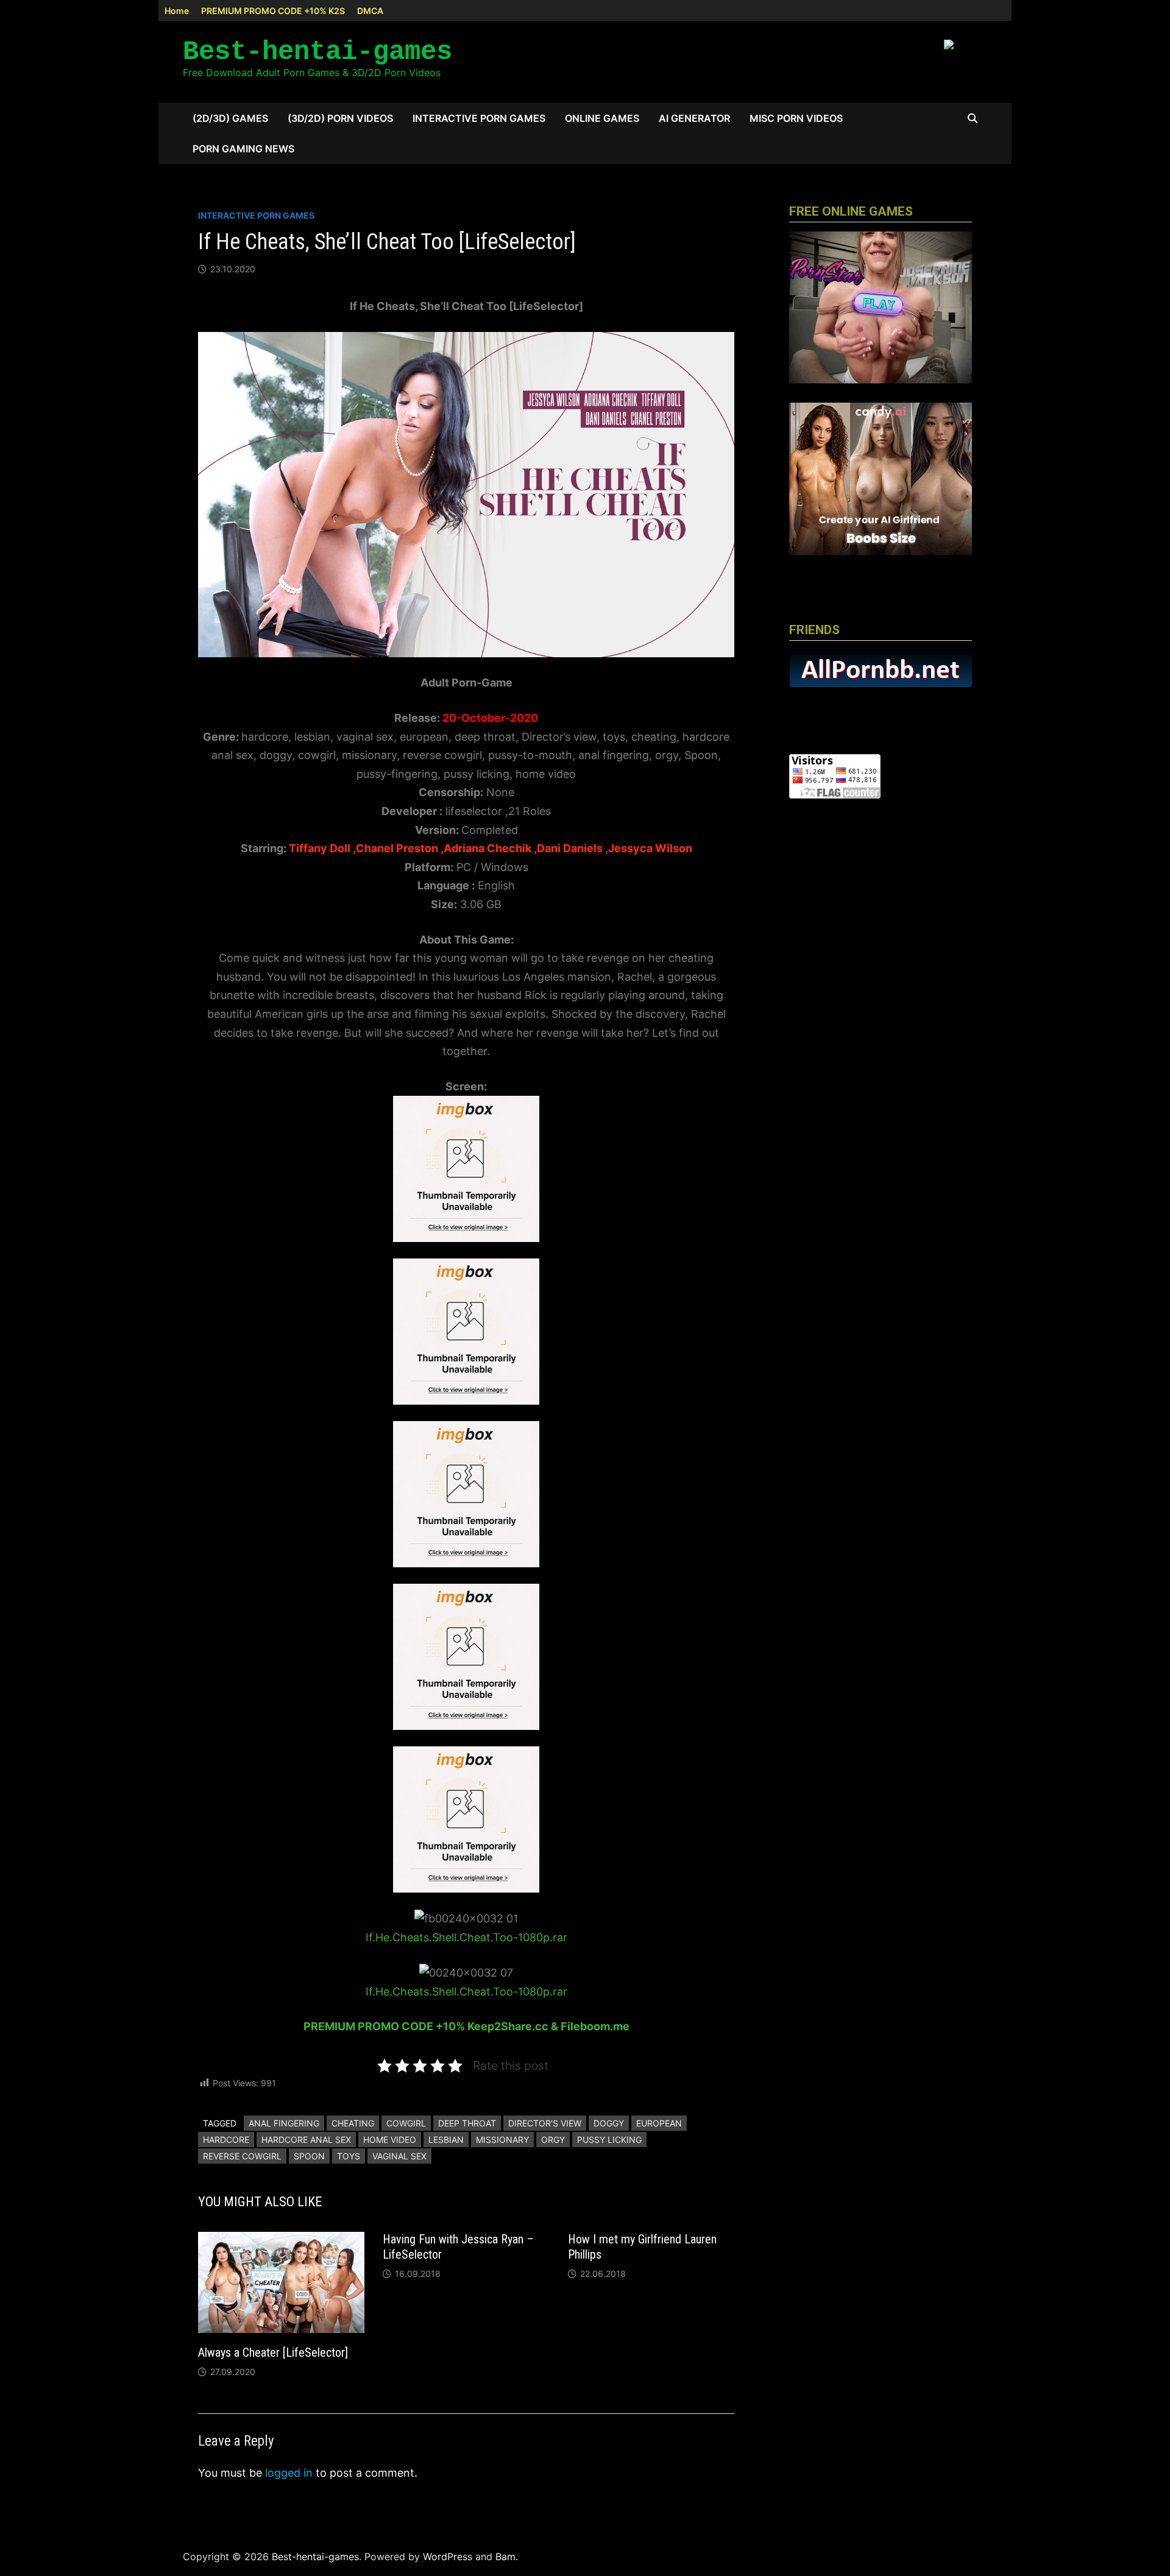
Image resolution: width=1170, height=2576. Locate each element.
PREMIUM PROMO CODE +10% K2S (273, 11)
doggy (609, 2123)
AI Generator (694, 118)
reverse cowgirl (242, 2156)
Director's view (545, 2123)
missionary (502, 2140)
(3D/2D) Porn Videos (340, 118)
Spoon (309, 2156)
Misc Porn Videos (796, 118)
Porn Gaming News (243, 149)
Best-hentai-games (317, 52)
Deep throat (467, 2123)
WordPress (448, 2557)
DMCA (370, 11)
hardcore (226, 2140)
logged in (289, 2473)
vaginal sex (399, 2156)
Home (177, 11)
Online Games (602, 118)
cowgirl (406, 2123)
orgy (553, 2140)
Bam (505, 2557)
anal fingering (284, 2123)
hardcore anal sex (306, 2140)
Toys (349, 2156)
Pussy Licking (609, 2140)
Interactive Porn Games (479, 118)
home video (390, 2140)
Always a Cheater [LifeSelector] (273, 2352)
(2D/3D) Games (230, 118)
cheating (353, 2123)
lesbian (446, 2140)
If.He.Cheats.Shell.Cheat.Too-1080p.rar (466, 1937)
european (659, 2123)
